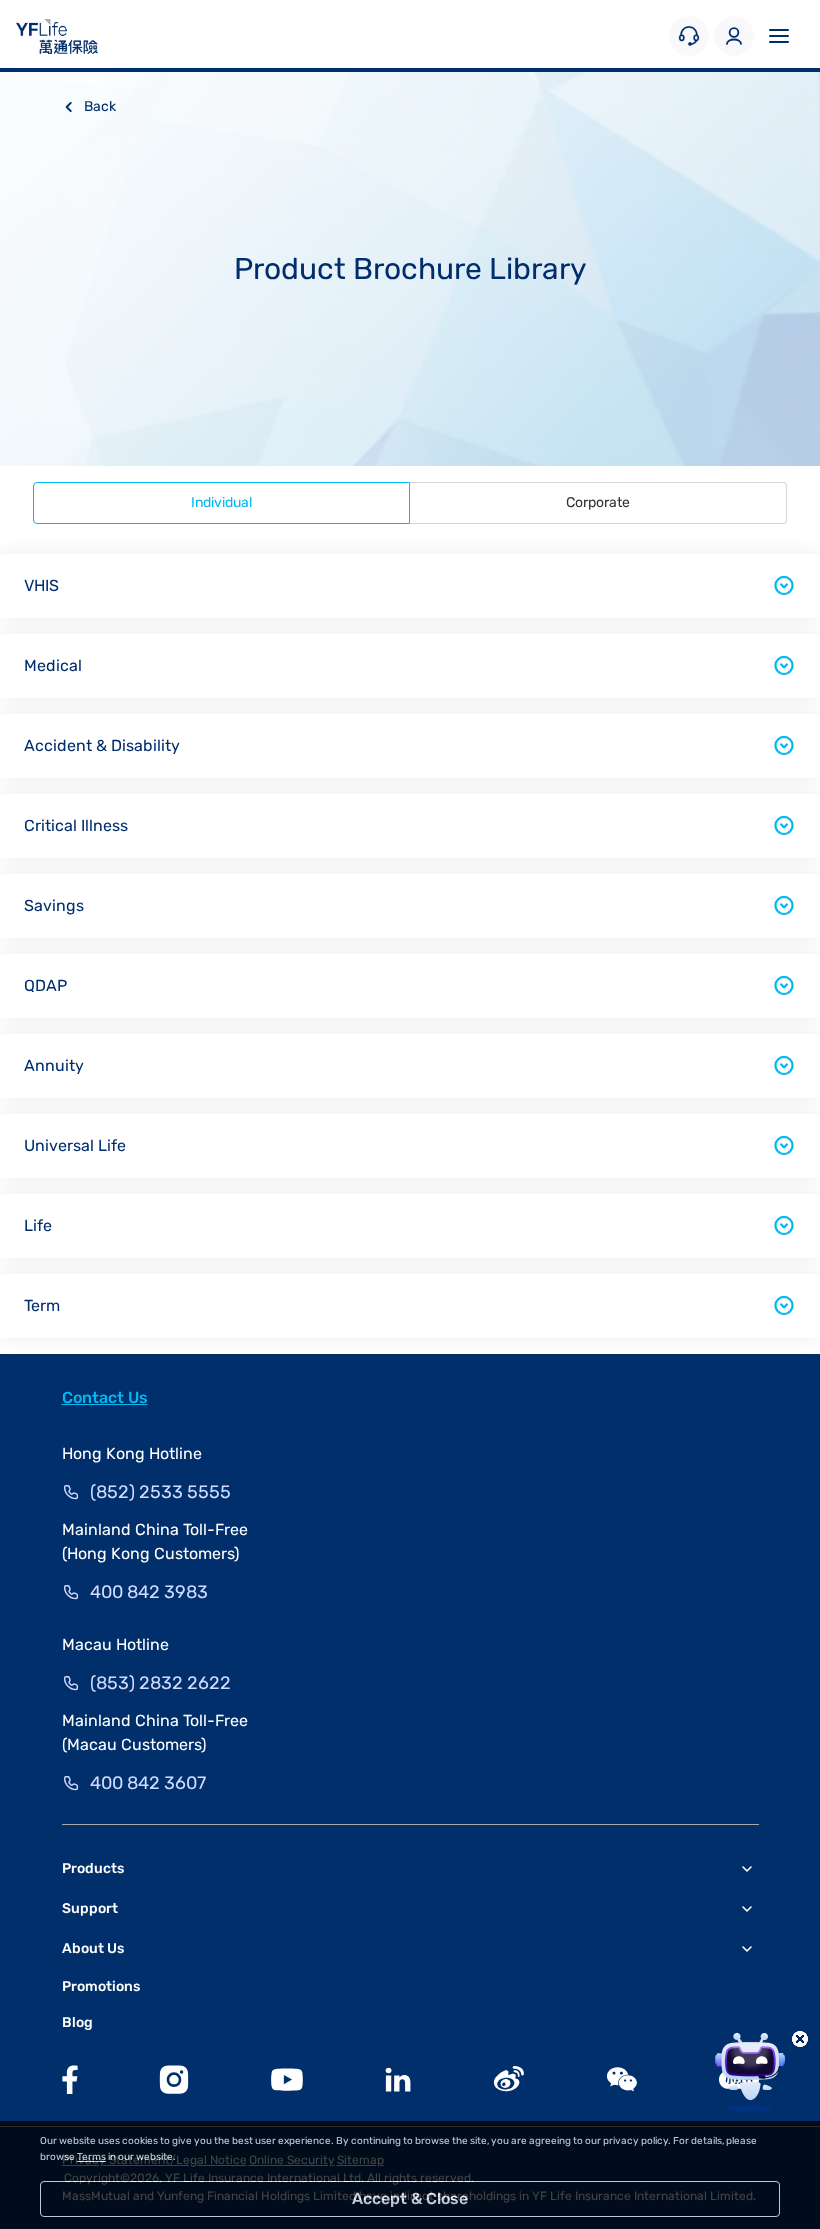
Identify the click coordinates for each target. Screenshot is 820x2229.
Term (42, 1305)
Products (93, 1868)
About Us (93, 1948)
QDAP (45, 985)
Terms (91, 2157)
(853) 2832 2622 (160, 1683)
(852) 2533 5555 (160, 1492)
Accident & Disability (102, 745)
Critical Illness (76, 825)
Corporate (598, 502)
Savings (54, 905)
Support (90, 1908)
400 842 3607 (148, 1783)
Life (38, 1225)
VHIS (41, 585)
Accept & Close (410, 2198)
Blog (77, 2022)
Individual (221, 502)
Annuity (54, 1065)
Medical (53, 665)
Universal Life (75, 1145)
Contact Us (105, 1397)
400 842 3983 (149, 1592)
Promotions (101, 1986)
